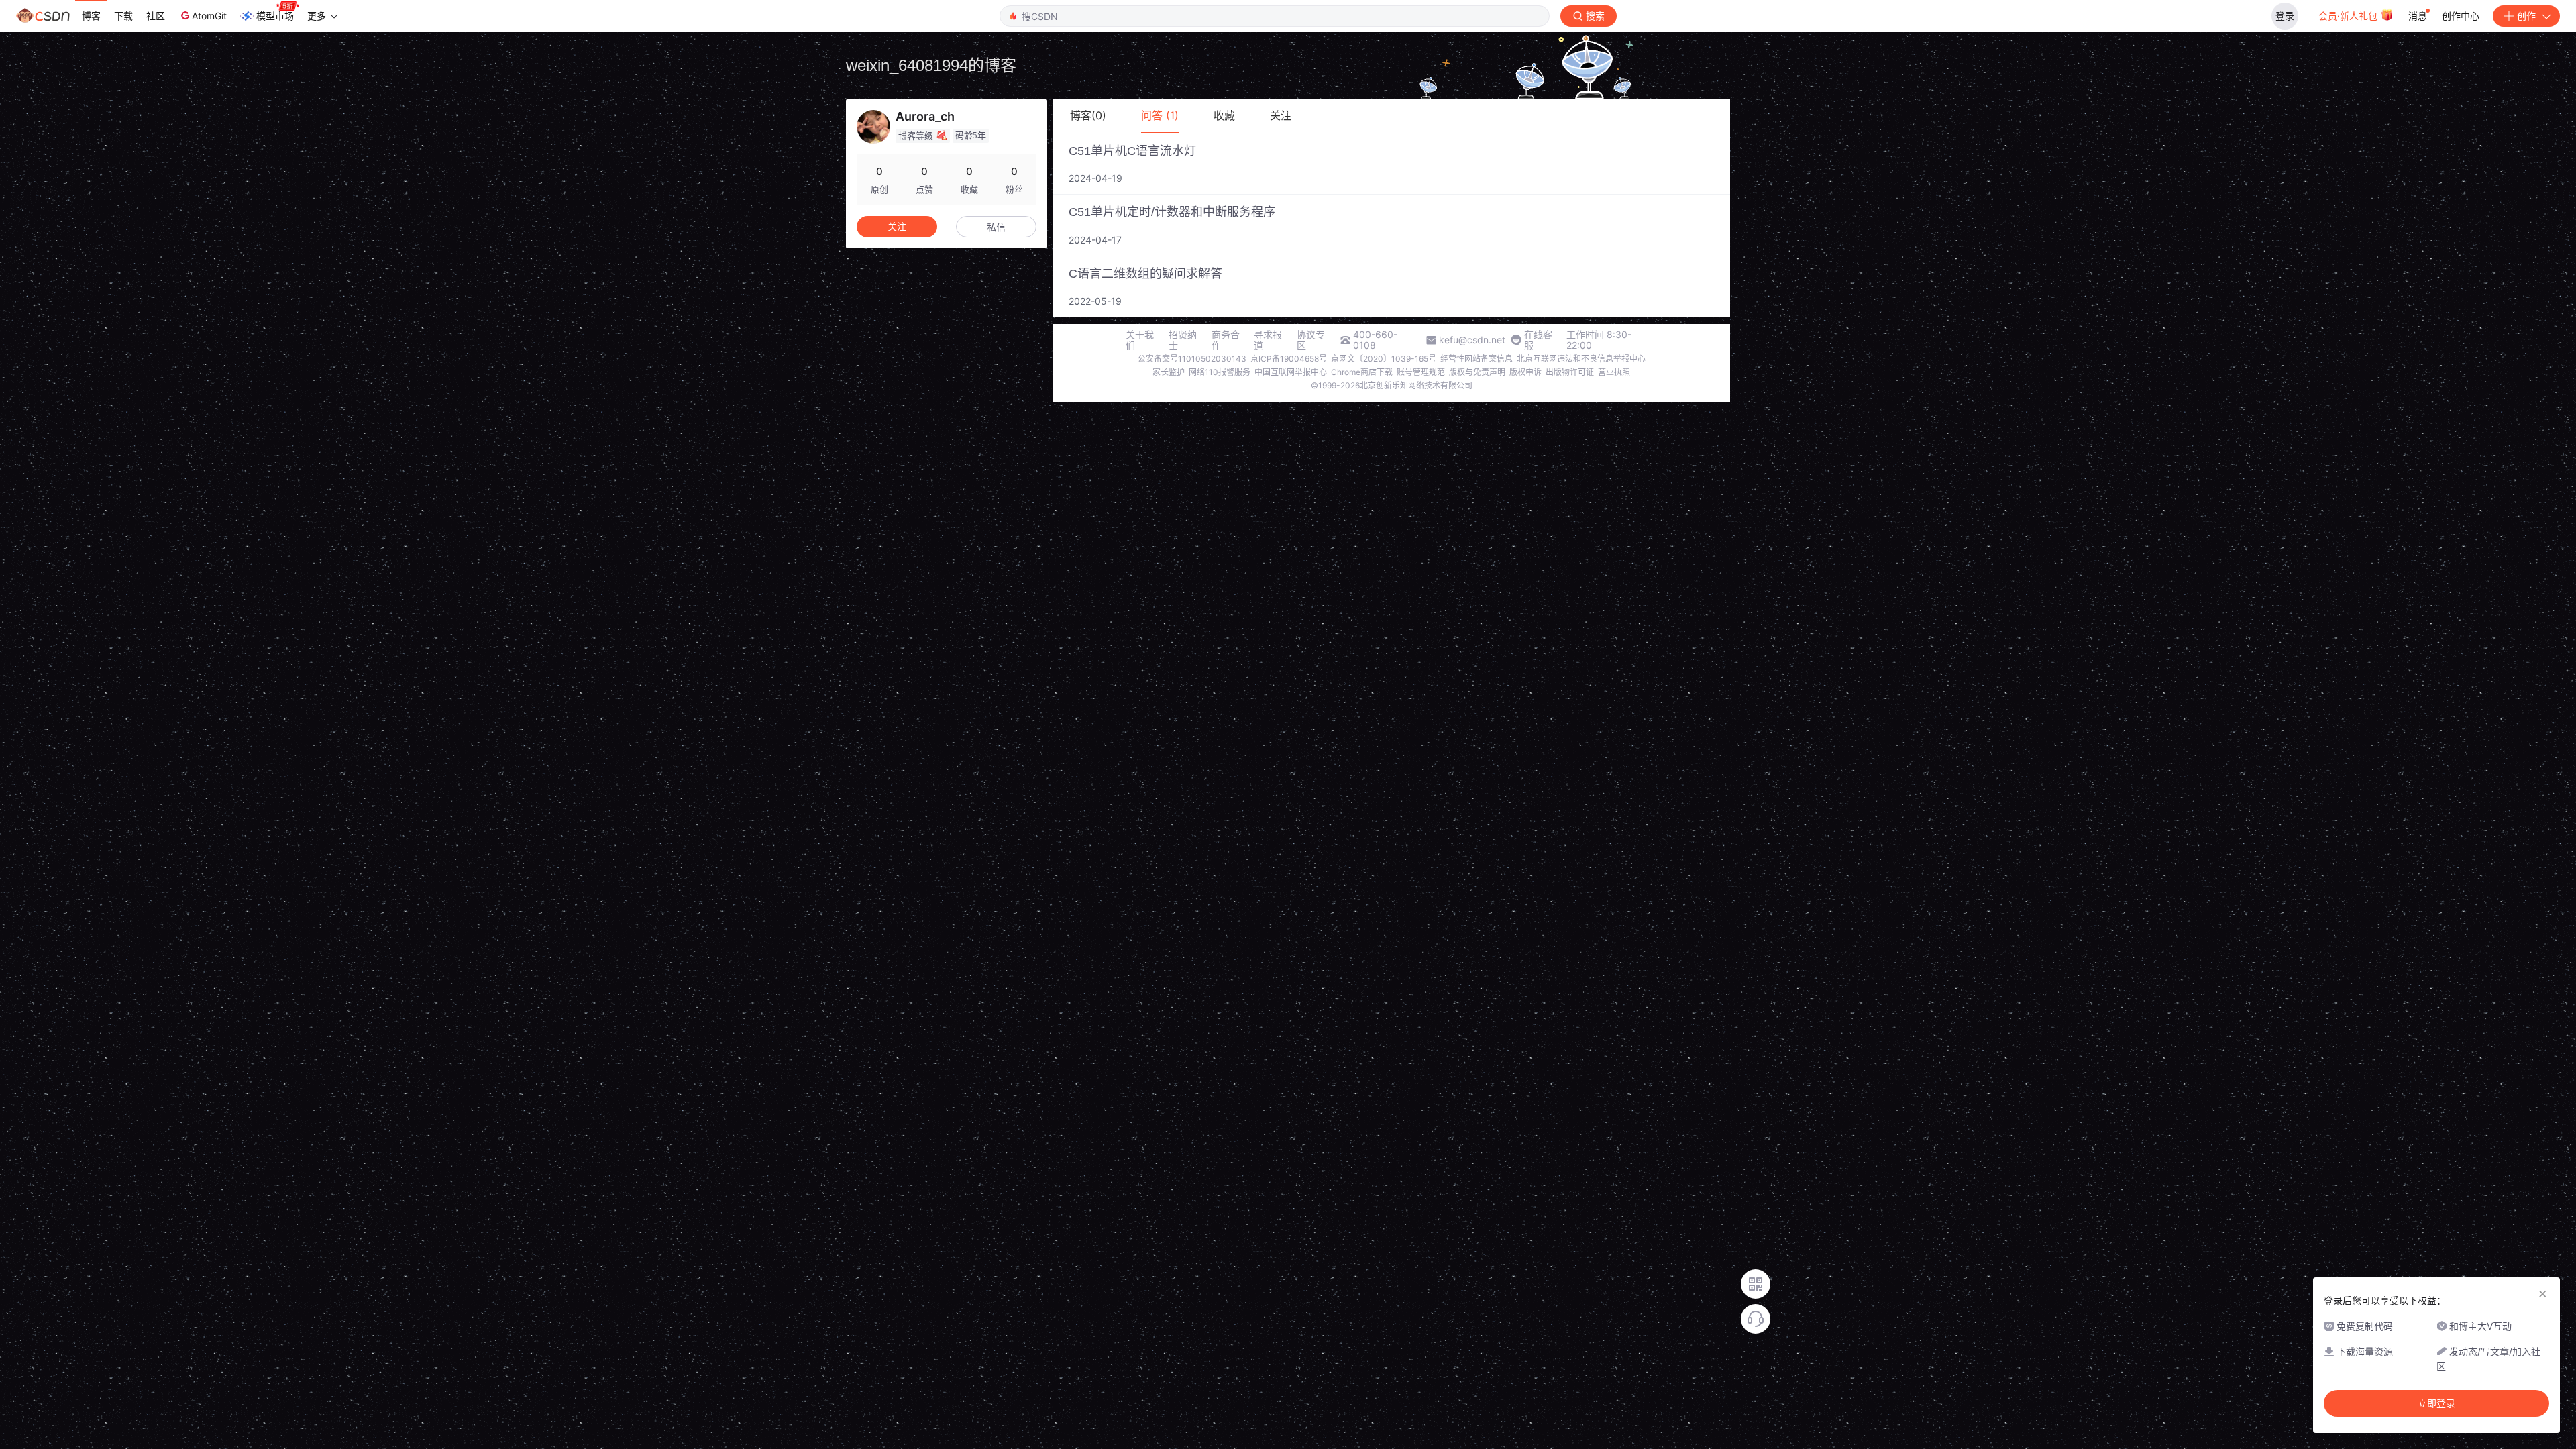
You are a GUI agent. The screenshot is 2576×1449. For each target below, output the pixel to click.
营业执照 (1614, 372)
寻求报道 (1268, 340)
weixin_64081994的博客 (931, 65)
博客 (91, 16)
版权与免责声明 (1477, 372)
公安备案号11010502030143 (1192, 359)
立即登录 (2436, 1403)
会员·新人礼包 (2349, 16)
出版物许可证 (1570, 372)
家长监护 (1169, 372)
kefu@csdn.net (1472, 340)
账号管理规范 (1421, 372)
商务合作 (1226, 340)
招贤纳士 (1183, 340)
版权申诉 (1525, 372)
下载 (123, 16)
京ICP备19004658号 (1289, 359)
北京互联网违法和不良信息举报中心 (1581, 359)
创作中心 (2461, 16)
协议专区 (1311, 340)
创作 (2526, 16)
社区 (156, 16)
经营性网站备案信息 (1477, 359)
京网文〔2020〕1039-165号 (1384, 359)
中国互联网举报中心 (1291, 372)
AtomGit (209, 16)
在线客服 (1538, 340)
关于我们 (1140, 340)
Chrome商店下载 (1362, 372)
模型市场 (275, 16)
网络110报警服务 (1220, 372)
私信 (996, 227)
